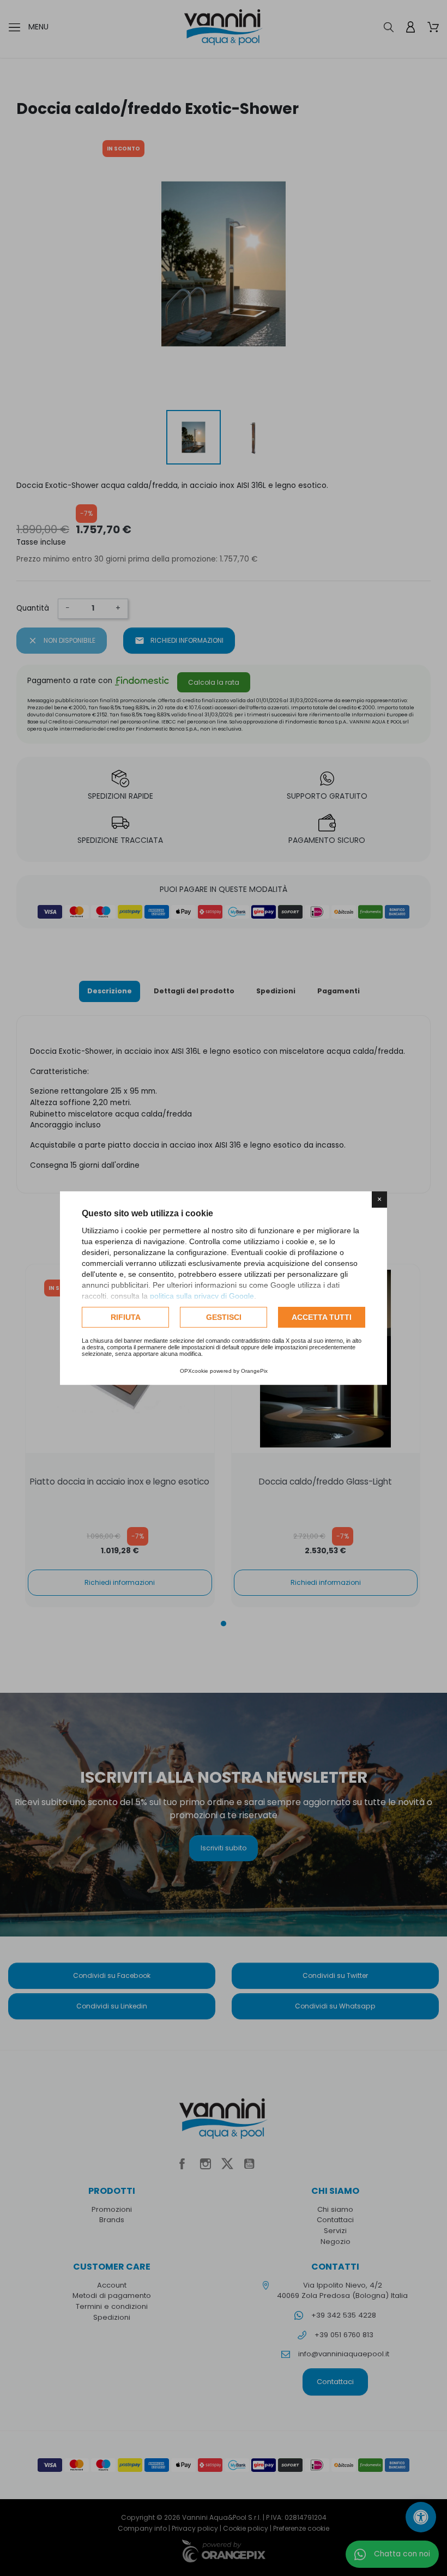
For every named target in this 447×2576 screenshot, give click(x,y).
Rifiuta (126, 1317)
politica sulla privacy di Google (202, 1296)
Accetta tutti (322, 1317)
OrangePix (254, 1371)
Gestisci (224, 1317)
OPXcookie (194, 1371)
